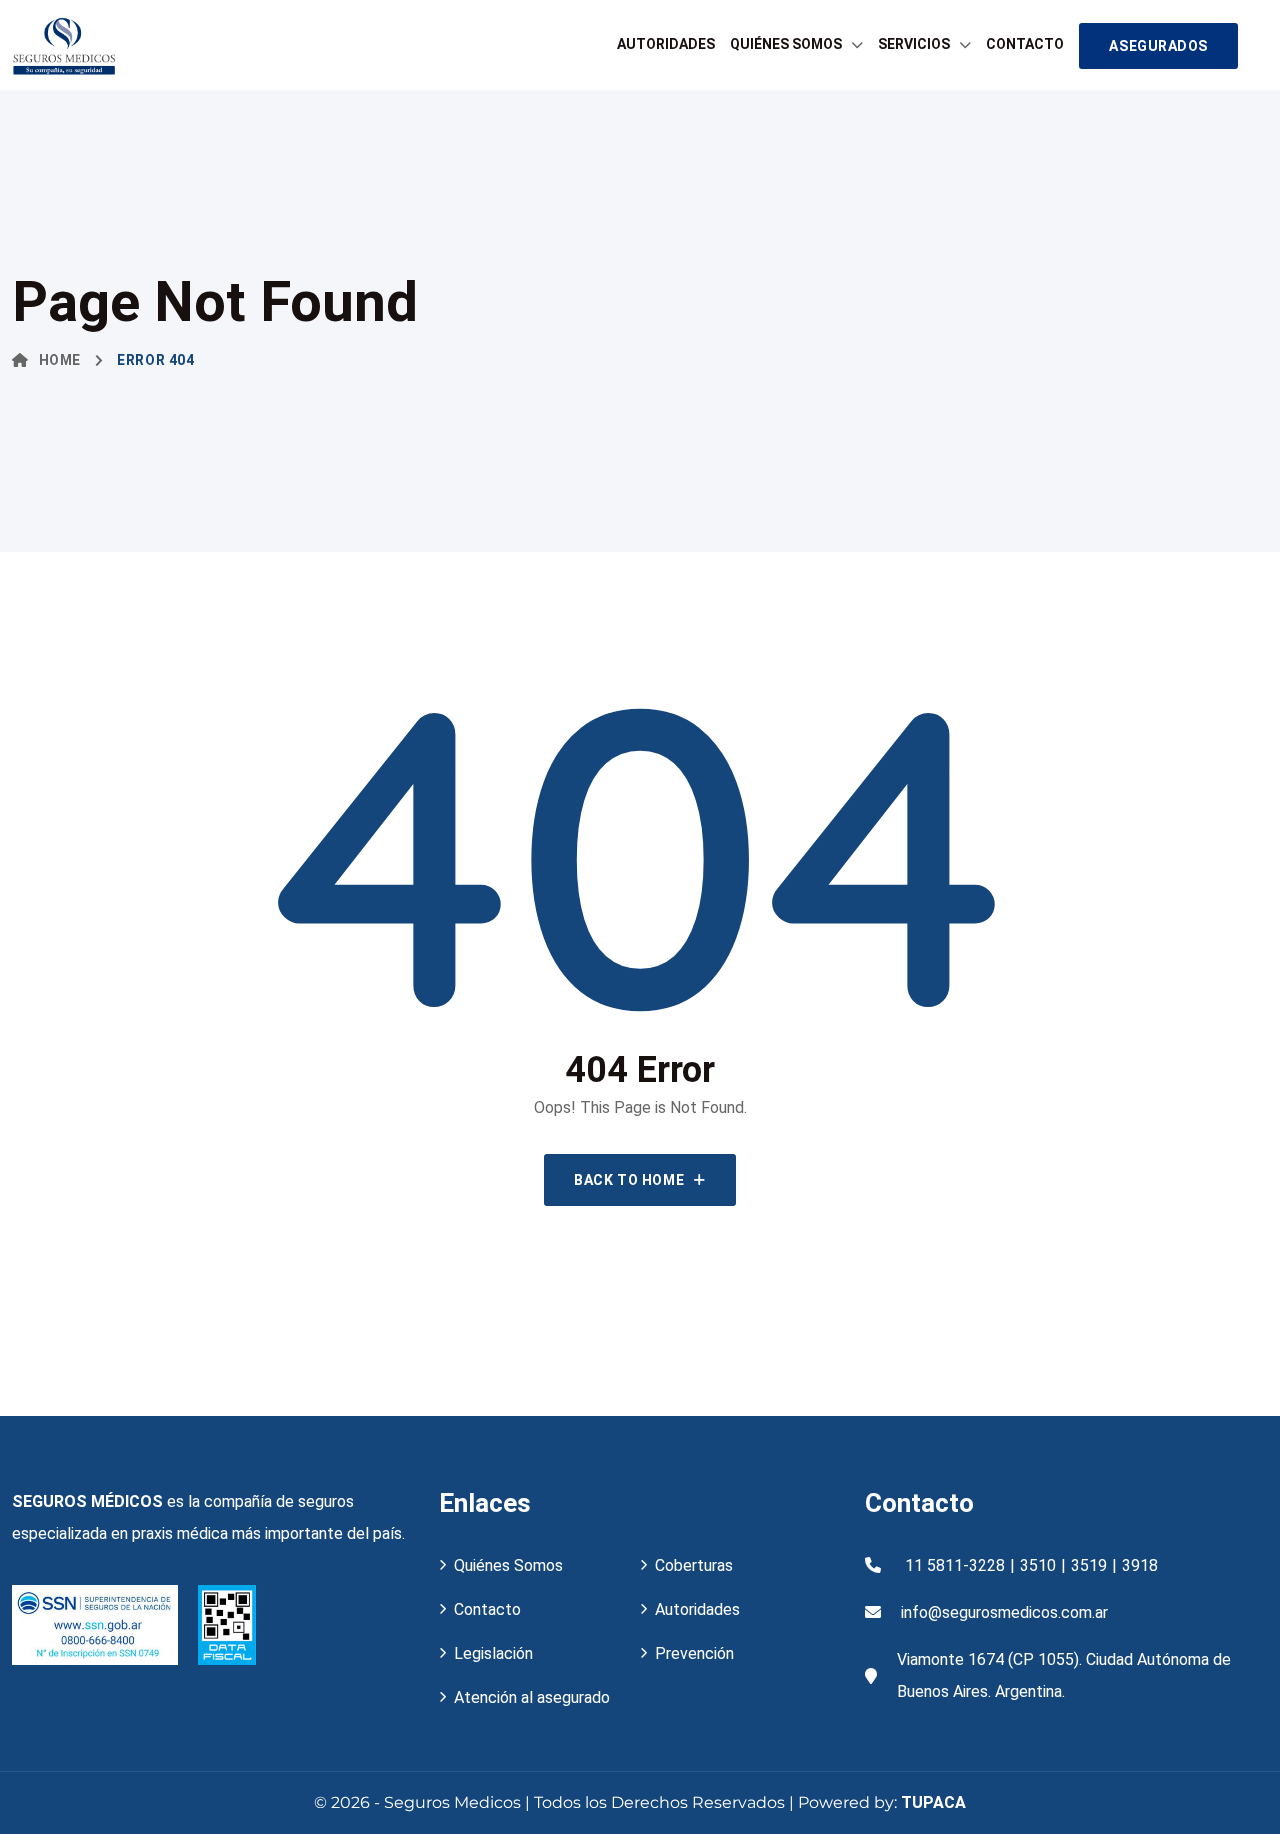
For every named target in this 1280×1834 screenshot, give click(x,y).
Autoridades (666, 44)
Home (60, 360)
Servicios (914, 44)
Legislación (493, 1653)
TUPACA (933, 1802)
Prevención (694, 1653)
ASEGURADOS (1158, 46)
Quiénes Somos (786, 44)
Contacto (1025, 44)
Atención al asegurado (532, 1697)
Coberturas (694, 1565)
